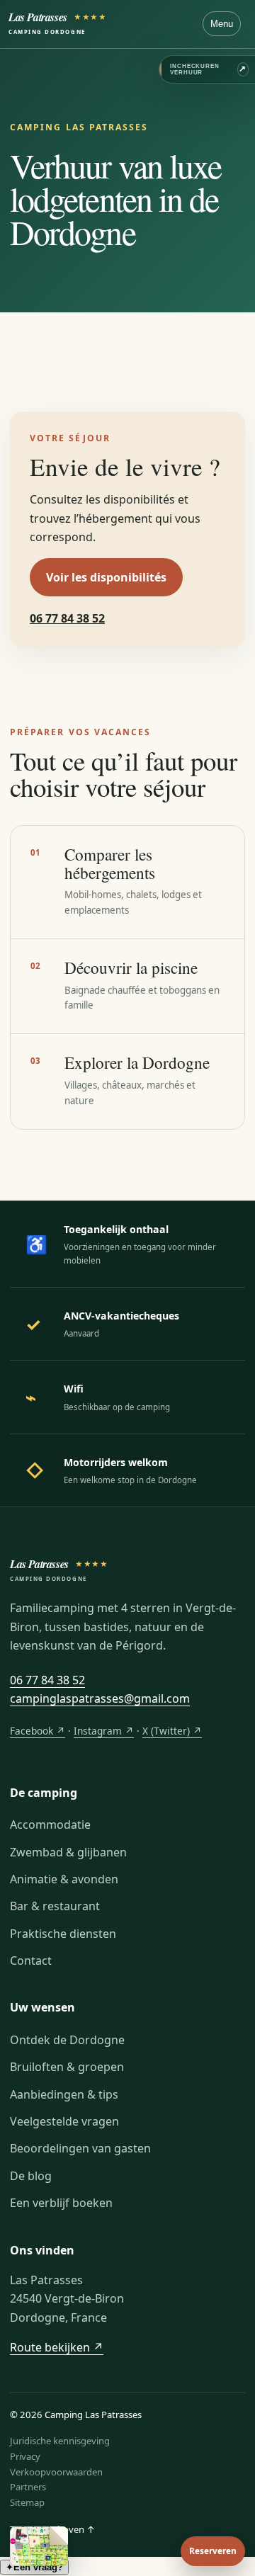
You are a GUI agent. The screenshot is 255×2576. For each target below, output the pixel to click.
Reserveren (213, 2551)
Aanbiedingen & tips (64, 2094)
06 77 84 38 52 (67, 618)
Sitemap (27, 2502)
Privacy (25, 2456)
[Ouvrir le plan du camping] (39, 2546)
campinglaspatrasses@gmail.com (100, 1698)
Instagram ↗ (104, 1731)
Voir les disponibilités (106, 577)
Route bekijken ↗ (57, 2347)
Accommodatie (50, 1825)
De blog (31, 2176)
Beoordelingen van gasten (80, 2148)
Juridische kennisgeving (60, 2441)
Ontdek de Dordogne (67, 2040)
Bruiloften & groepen (67, 2067)
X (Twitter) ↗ (172, 1731)
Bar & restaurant (55, 1906)
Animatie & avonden (64, 1879)
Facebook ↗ (38, 1731)
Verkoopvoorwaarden (56, 2472)
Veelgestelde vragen (64, 2121)
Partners (28, 2487)
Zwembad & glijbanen (68, 1852)
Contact (31, 1961)
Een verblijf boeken (61, 2203)
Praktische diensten (63, 1934)
